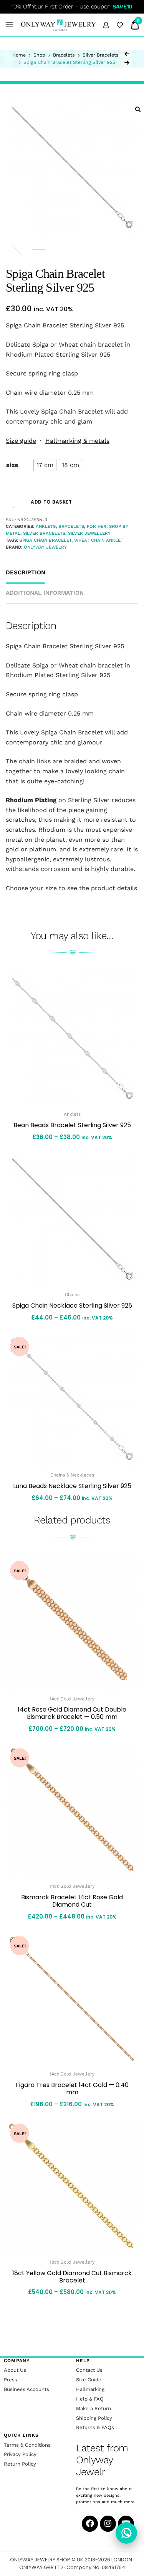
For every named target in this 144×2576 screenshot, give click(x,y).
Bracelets (64, 55)
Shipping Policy (94, 2418)
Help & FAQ (90, 2399)
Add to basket (51, 502)
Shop (39, 55)
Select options (72, 1516)
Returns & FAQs (95, 2427)
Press (11, 2380)
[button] (9, 25)
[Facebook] (90, 2524)
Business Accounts (26, 2389)
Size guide (21, 441)
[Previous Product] (127, 54)
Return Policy (20, 2464)
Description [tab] (26, 572)
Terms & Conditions (27, 2445)
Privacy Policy (20, 2454)
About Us (15, 2370)
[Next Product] (127, 63)
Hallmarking (90, 2389)
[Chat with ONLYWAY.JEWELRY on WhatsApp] (126, 2533)
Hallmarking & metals (77, 441)
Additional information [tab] (45, 593)
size (12, 465)
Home (19, 55)
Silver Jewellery (89, 533)
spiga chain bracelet (46, 540)
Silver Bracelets (101, 55)
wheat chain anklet (99, 540)
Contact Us (89, 2370)
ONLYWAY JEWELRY (45, 547)
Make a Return (94, 2408)
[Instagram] (108, 2524)
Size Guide (89, 2380)
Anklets (46, 526)
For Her (97, 526)
